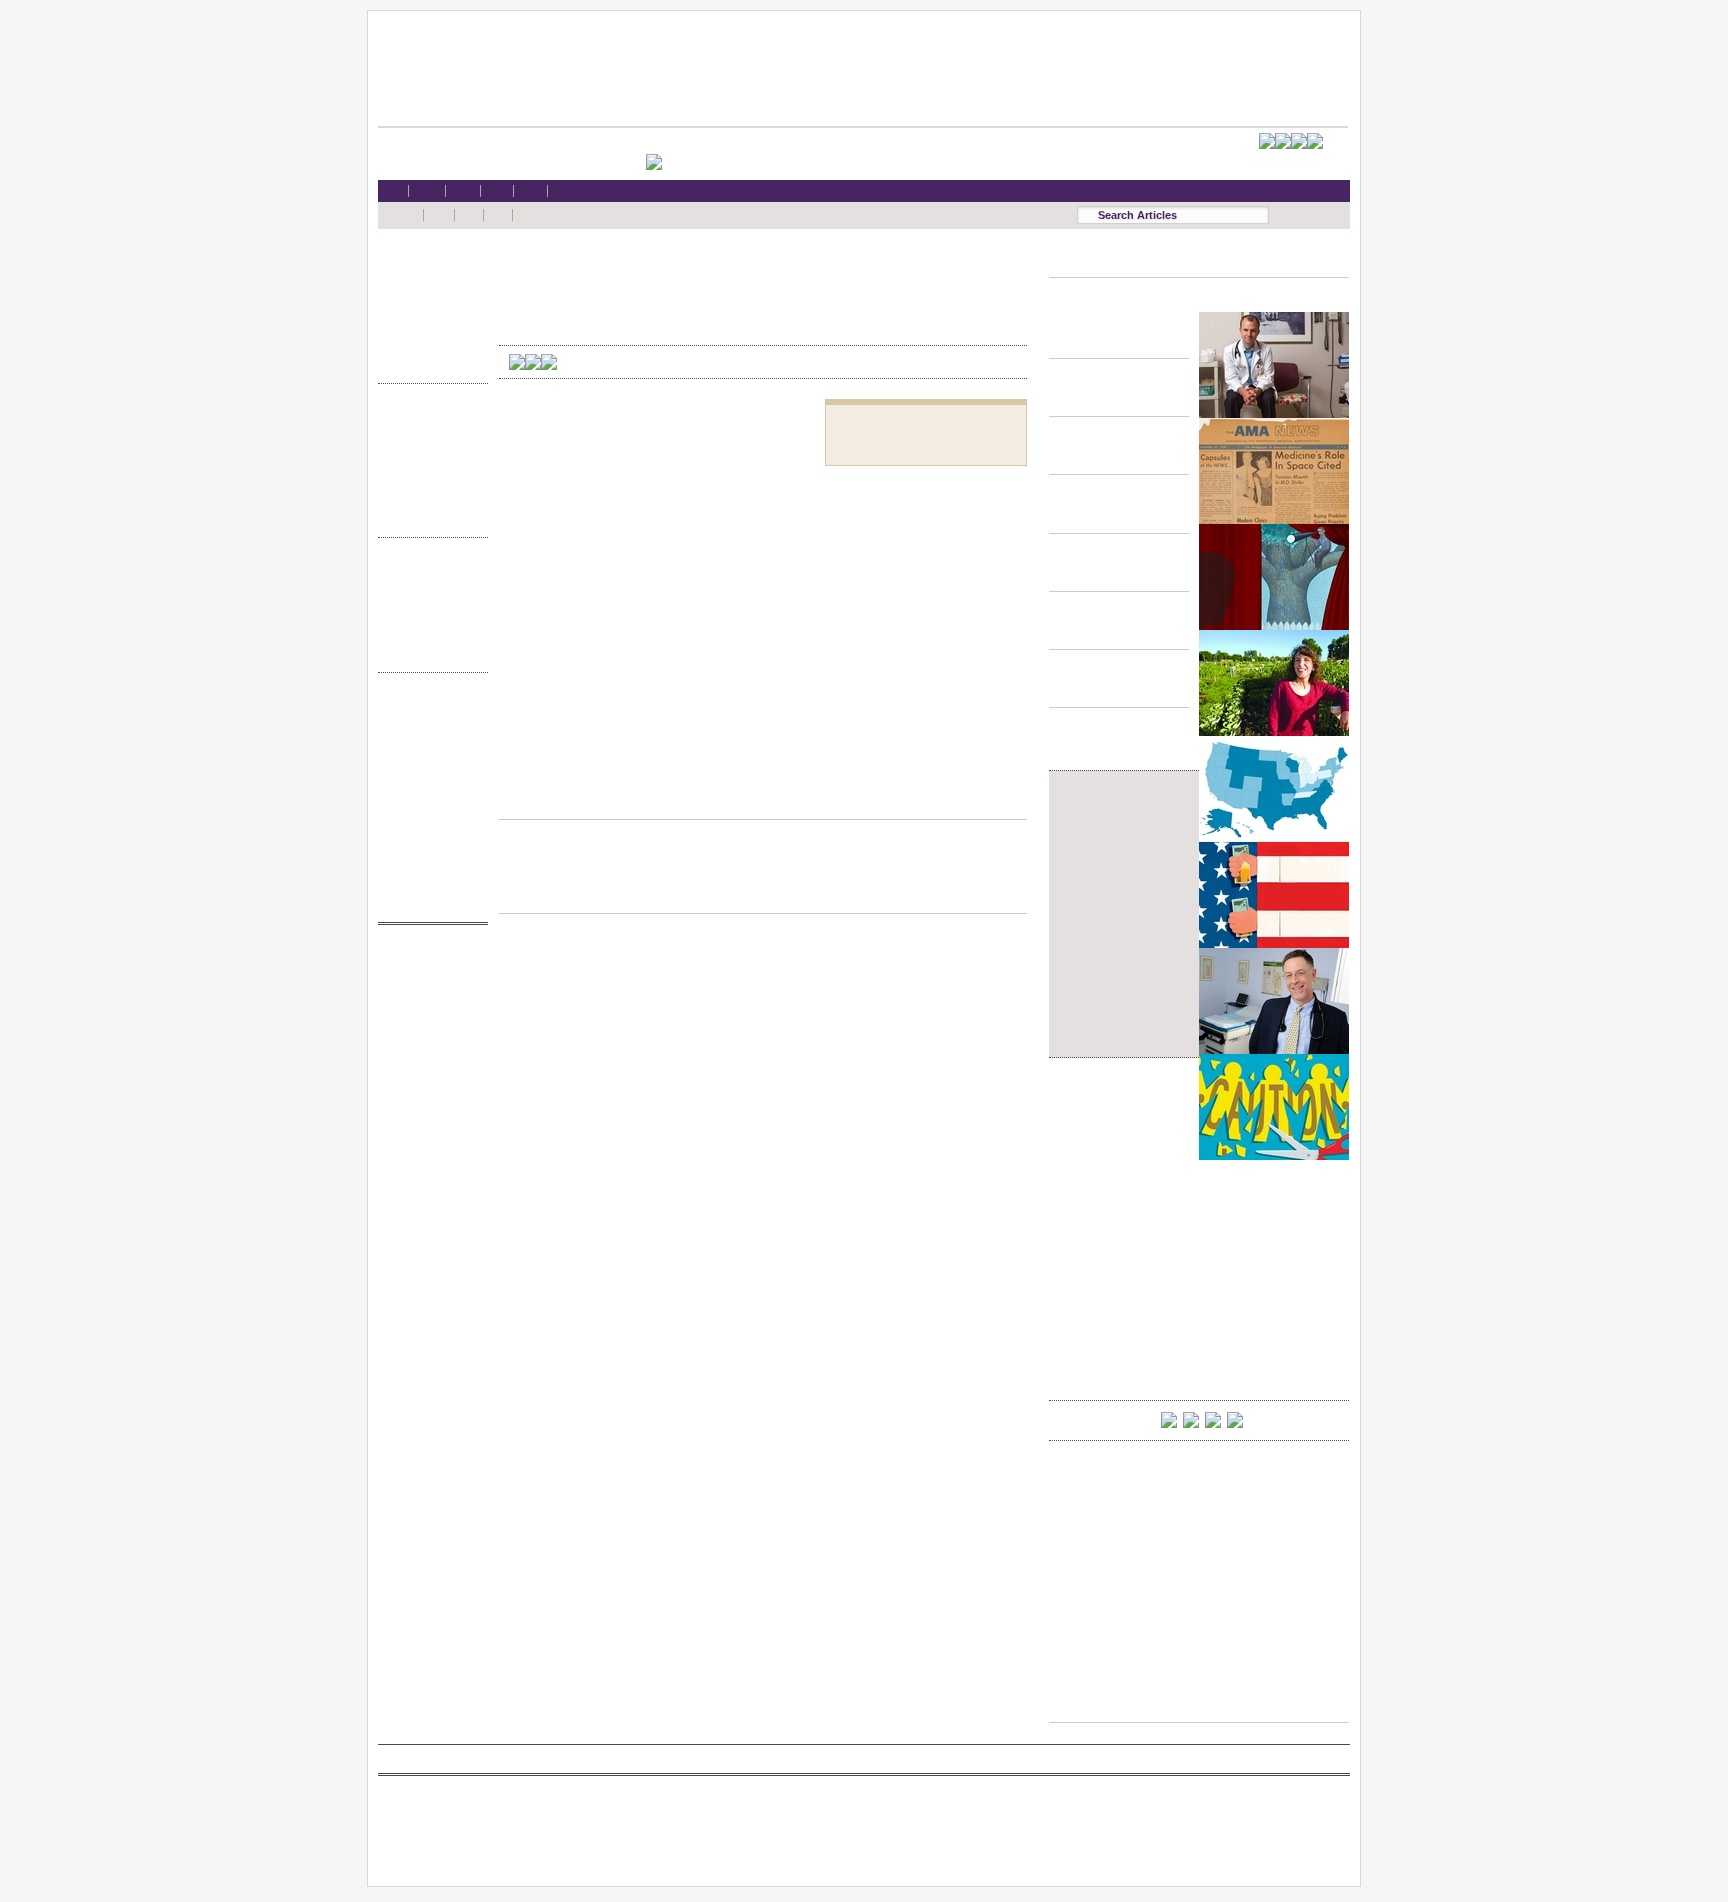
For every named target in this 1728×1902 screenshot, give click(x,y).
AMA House (428, 342)
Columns (428, 612)
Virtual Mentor (428, 1056)
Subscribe (428, 766)
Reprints (428, 823)
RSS (428, 708)
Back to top (763, 800)
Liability (428, 323)
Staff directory (428, 785)
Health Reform (428, 265)
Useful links (428, 862)
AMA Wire (428, 960)
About (428, 881)
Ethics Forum (428, 438)
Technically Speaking (428, 496)
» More (428, 361)
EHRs (428, 284)
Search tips (428, 747)
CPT (428, 979)
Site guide (428, 843)
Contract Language (428, 419)
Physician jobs (428, 1075)
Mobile (428, 727)
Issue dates (428, 573)
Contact (428, 900)
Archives (428, 631)
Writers (428, 650)
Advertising (428, 804)
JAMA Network (428, 1018)
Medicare (428, 303)
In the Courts (428, 458)
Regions (428, 592)
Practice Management (428, 477)
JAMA (428, 999)
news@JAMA (428, 1037)
